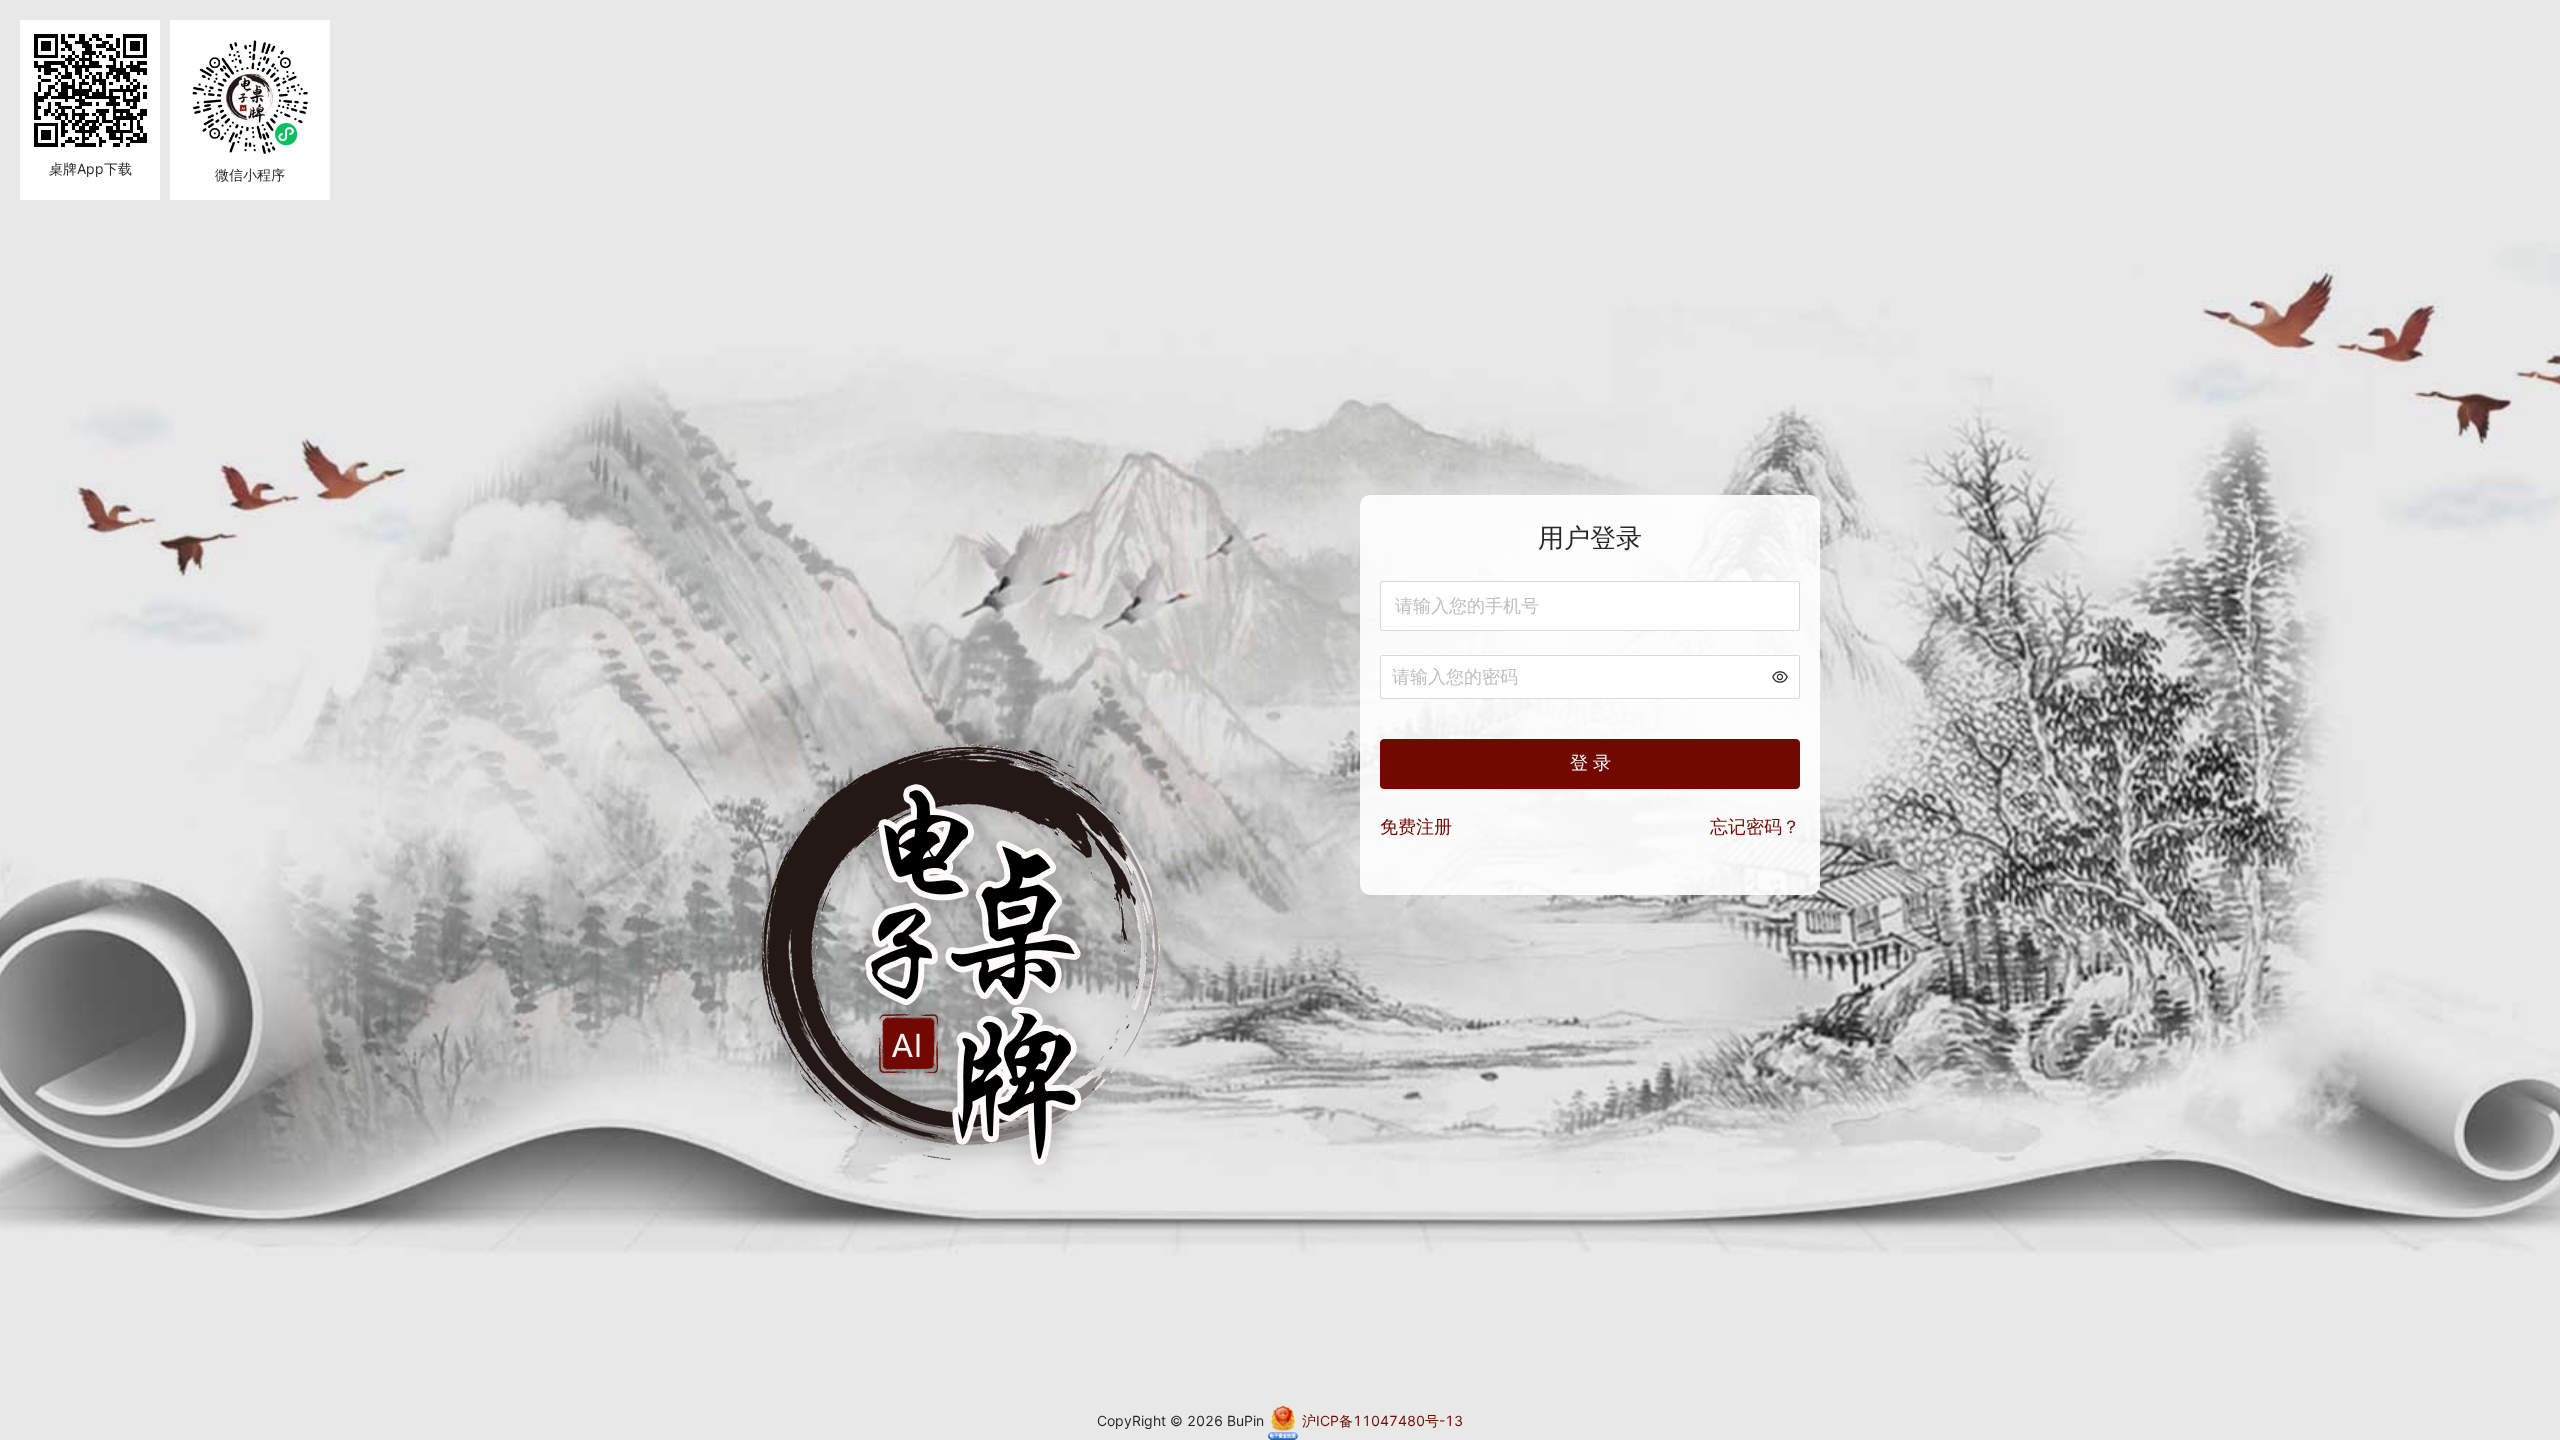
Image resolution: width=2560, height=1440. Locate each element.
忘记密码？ (1755, 826)
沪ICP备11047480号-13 (1380, 1420)
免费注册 (1416, 826)
